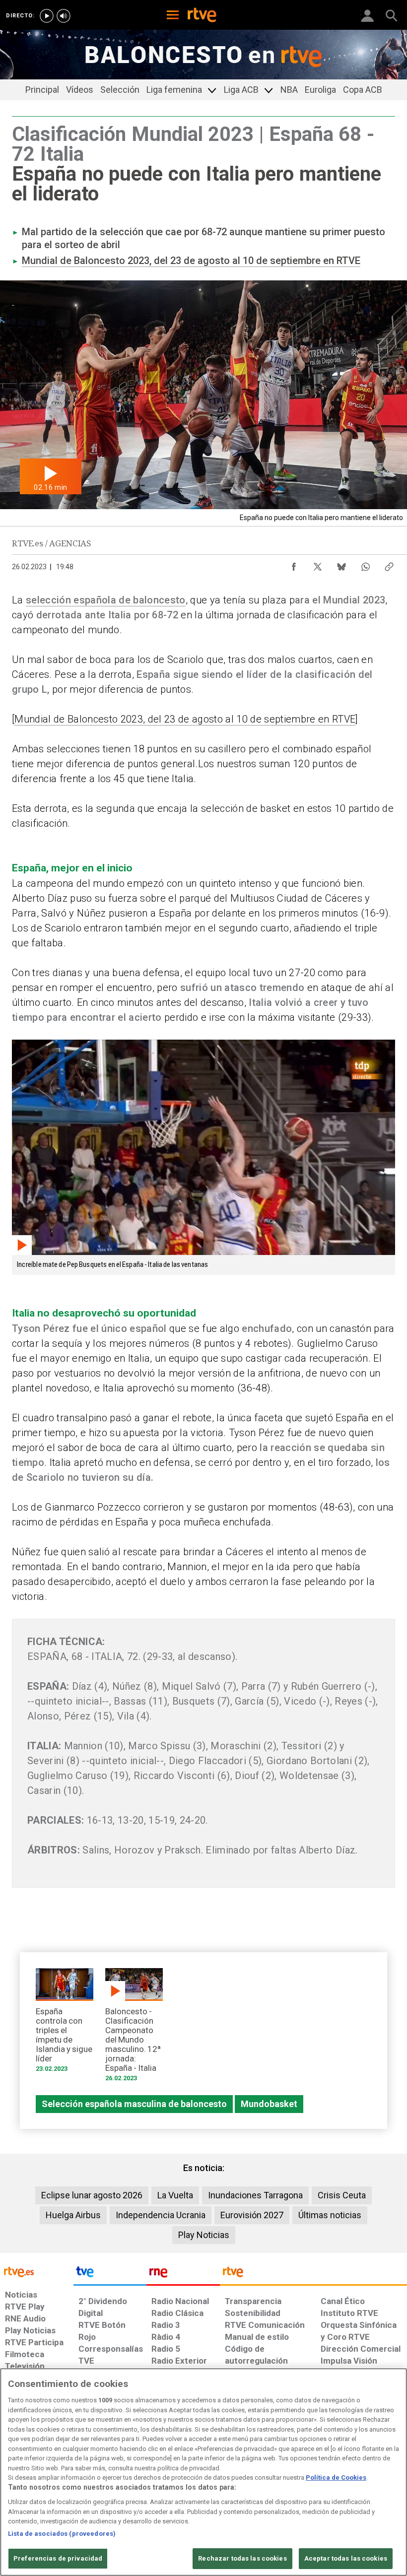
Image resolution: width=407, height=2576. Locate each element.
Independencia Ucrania (161, 2215)
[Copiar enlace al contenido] (389, 564)
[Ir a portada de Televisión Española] (110, 2274)
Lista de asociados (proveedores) (62, 2534)
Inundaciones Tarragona (255, 2195)
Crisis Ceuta (342, 2195)
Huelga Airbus (73, 2215)
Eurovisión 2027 (252, 2215)
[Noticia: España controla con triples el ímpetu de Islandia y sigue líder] (65, 2023)
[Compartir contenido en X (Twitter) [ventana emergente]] (318, 564)
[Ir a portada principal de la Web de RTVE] (37, 2271)
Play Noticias (204, 2235)
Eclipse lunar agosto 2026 (92, 2195)
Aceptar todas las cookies (346, 2558)
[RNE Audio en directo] (64, 16)
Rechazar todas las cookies (242, 2558)
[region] (203, 2472)
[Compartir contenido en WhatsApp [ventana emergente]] (365, 564)
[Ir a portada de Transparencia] (313, 2274)
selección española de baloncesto (106, 600)
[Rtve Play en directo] (47, 16)
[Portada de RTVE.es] (202, 16)
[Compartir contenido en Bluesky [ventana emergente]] (341, 564)
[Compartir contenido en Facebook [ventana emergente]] (294, 564)
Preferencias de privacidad (58, 2558)
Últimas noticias (330, 2215)
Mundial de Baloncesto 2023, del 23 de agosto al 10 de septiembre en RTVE (191, 261)
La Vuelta (175, 2195)
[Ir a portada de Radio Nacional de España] (183, 2274)
